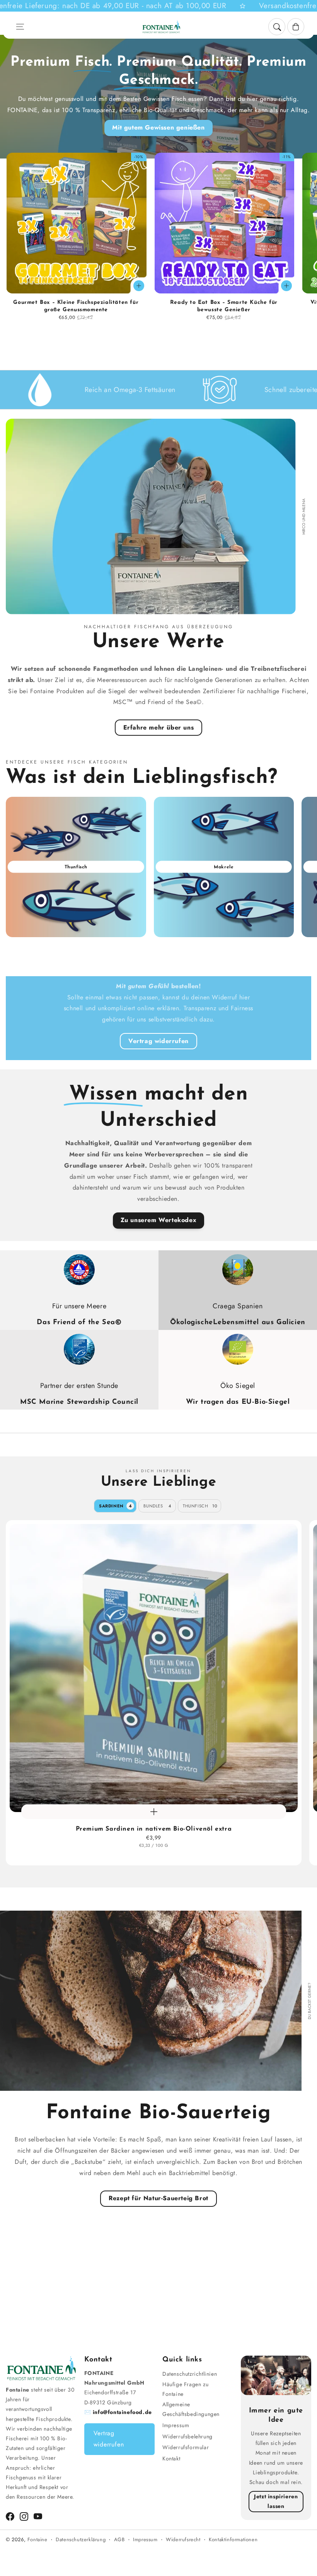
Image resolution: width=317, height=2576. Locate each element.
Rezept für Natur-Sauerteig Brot (158, 2198)
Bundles (157, 1506)
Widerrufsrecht (183, 2539)
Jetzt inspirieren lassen (276, 2501)
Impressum (176, 2425)
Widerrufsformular (186, 2447)
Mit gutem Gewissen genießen (158, 127)
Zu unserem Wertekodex (159, 1220)
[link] (83, 390)
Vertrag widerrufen (158, 1041)
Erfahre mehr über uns (159, 727)
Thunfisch (200, 1506)
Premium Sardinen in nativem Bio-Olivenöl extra (154, 1829)
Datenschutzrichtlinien (190, 2374)
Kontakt (171, 2458)
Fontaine (37, 2539)
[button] (20, 27)
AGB (119, 2539)
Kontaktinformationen (233, 2539)
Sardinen (116, 1506)
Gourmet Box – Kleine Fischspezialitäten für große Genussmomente (76, 306)
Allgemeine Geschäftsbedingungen (191, 2409)
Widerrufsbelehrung (187, 2436)
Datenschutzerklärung (81, 2539)
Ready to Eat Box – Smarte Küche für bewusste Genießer (224, 306)
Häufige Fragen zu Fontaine (185, 2389)
